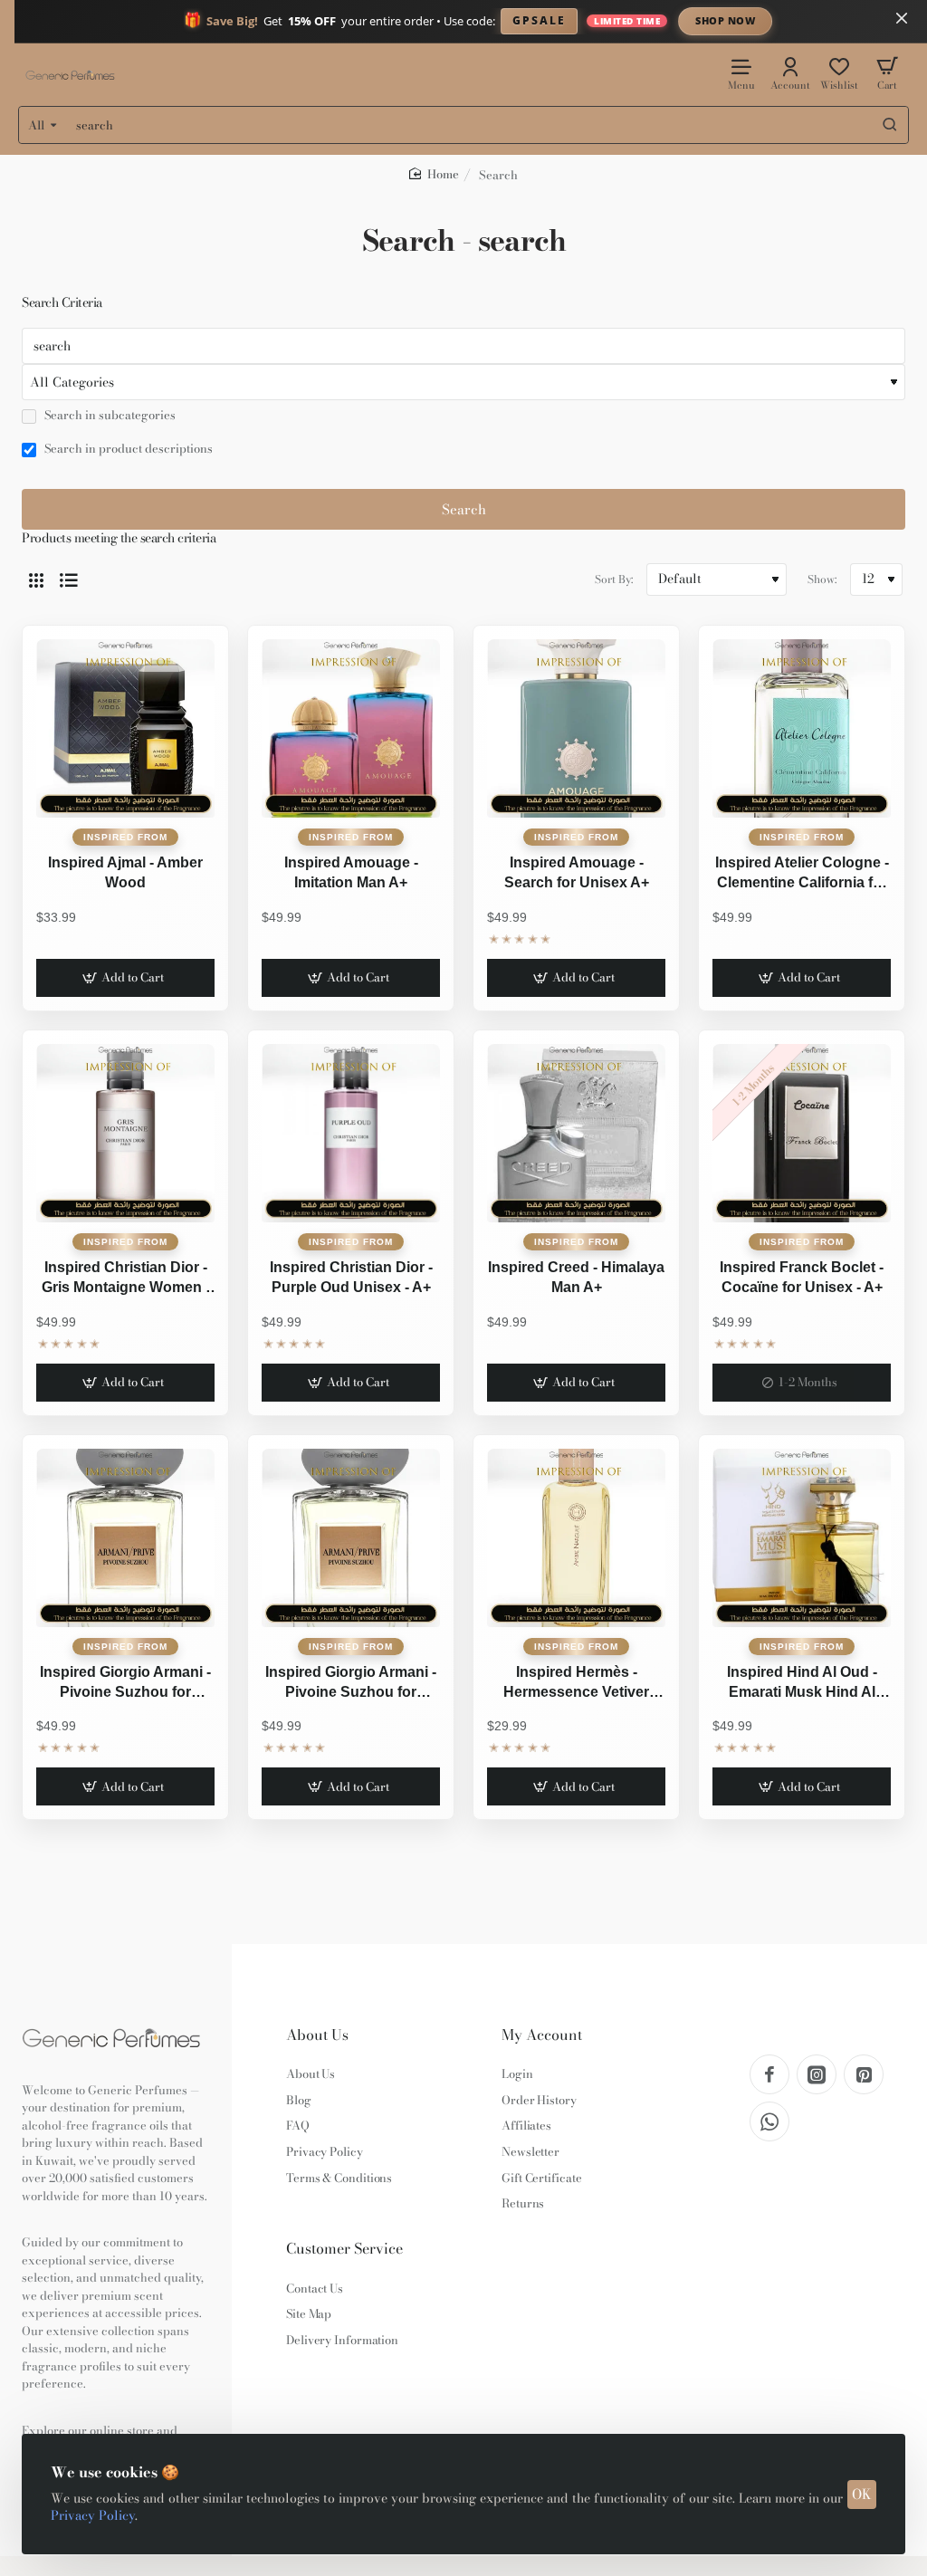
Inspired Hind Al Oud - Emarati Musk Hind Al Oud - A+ (802, 1684)
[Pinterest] (864, 2074)
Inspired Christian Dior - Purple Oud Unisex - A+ (351, 1277)
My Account (542, 2035)
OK (862, 2494)
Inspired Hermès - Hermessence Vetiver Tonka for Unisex (576, 1684)
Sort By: (614, 579)
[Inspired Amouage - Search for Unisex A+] (576, 728)
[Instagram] (817, 2074)
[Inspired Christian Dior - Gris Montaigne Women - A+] (125, 1133)
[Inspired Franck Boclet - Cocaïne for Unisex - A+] (802, 1133)
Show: (822, 579)
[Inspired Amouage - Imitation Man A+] (351, 728)
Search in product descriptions (127, 449)
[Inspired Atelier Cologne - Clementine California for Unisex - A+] (802, 728)
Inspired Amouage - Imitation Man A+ (351, 872)
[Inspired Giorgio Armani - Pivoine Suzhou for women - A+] (125, 1538)
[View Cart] (887, 73)
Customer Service (344, 2249)
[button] (125, 978)
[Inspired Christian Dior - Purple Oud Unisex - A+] (351, 1133)
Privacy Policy (93, 2515)
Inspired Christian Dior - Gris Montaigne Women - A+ (126, 1279)
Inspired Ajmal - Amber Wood (125, 872)
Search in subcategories (109, 416)
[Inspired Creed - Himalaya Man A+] (576, 1133)
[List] (69, 579)
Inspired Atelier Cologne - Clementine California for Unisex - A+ (802, 875)
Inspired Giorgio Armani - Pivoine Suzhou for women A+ (351, 1684)
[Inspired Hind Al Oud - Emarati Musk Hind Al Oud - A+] (802, 1538)
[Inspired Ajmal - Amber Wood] (125, 728)
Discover (875, 20)
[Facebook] (769, 2074)
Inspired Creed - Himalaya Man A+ (576, 1277)
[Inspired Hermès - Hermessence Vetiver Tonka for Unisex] (576, 1538)
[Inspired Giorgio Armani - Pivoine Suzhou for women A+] (351, 1538)
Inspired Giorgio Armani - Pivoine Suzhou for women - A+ (125, 1684)
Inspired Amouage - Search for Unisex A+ (577, 872)
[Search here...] (890, 125)
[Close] (902, 18)
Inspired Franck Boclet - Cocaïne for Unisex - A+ (802, 1277)
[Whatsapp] (769, 2121)
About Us (317, 2035)
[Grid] (36, 579)
